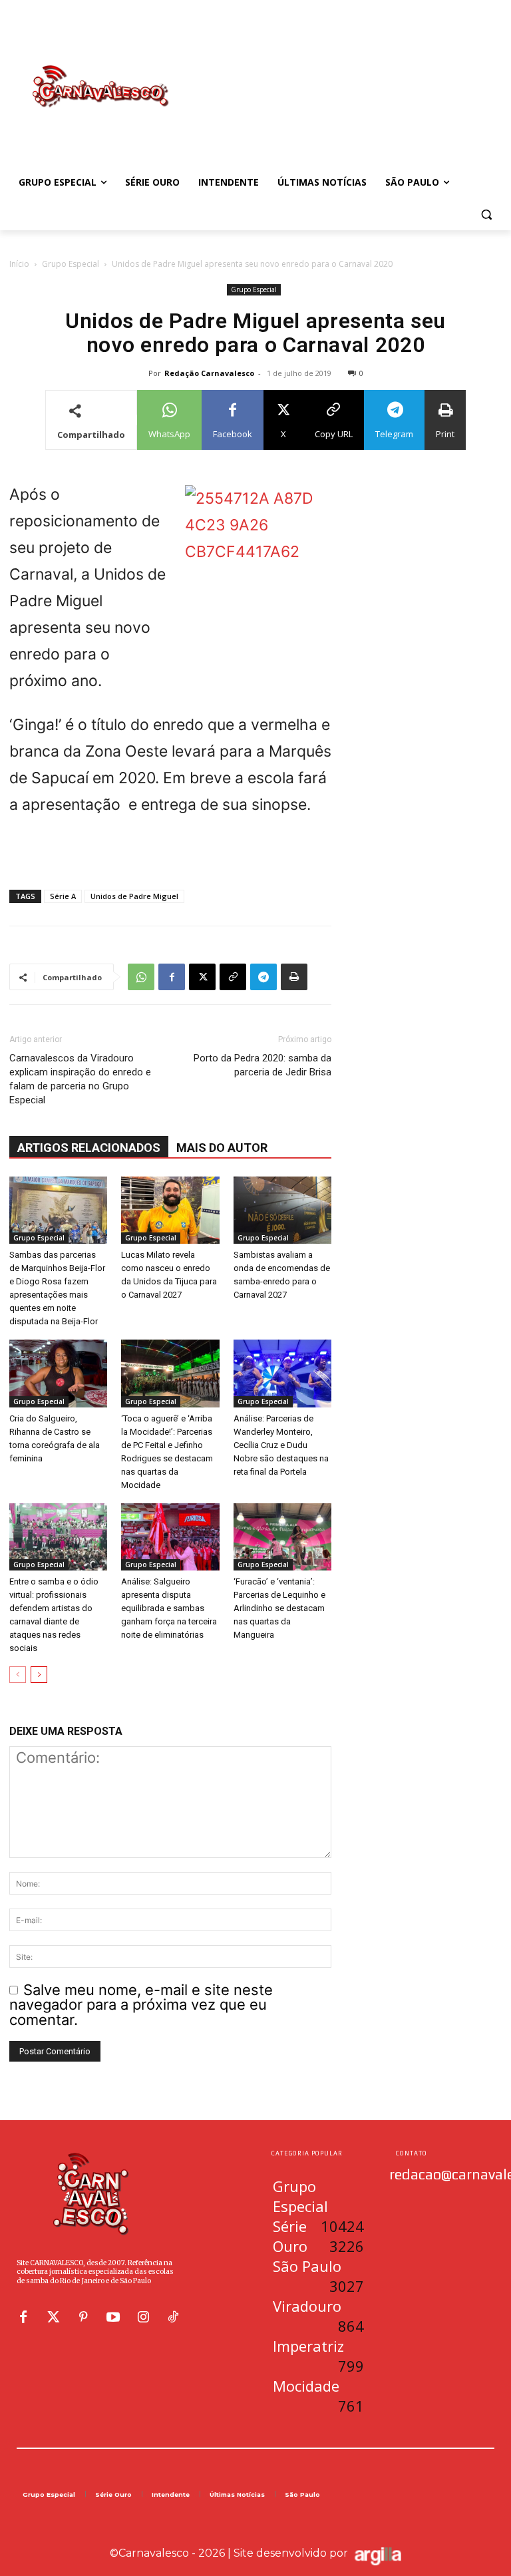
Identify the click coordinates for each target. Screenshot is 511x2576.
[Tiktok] (173, 2317)
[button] (486, 215)
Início (19, 264)
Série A (63, 896)
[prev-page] (18, 1675)
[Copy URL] (233, 977)
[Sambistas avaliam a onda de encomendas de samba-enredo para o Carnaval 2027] (282, 1210)
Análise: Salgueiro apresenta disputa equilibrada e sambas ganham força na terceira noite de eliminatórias (169, 1608)
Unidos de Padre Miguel (134, 896)
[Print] (294, 977)
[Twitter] (53, 2317)
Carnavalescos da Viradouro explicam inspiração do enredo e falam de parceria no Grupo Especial (80, 1079)
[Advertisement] (346, 73)
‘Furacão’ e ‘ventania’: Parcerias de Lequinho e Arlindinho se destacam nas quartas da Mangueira (279, 1608)
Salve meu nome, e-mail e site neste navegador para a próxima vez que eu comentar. (141, 2005)
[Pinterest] (83, 2317)
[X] (202, 977)
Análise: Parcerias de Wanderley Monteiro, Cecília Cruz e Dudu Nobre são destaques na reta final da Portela (281, 1445)
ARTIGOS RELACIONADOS (89, 1148)
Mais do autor (222, 1148)
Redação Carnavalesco (209, 373)
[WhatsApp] (141, 977)
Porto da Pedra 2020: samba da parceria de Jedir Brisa (262, 1065)
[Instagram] (143, 2317)
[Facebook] (172, 977)
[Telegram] (263, 977)
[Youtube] (113, 2317)
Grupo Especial (71, 264)
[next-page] (39, 1675)
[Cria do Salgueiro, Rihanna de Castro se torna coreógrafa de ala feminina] (58, 1373)
